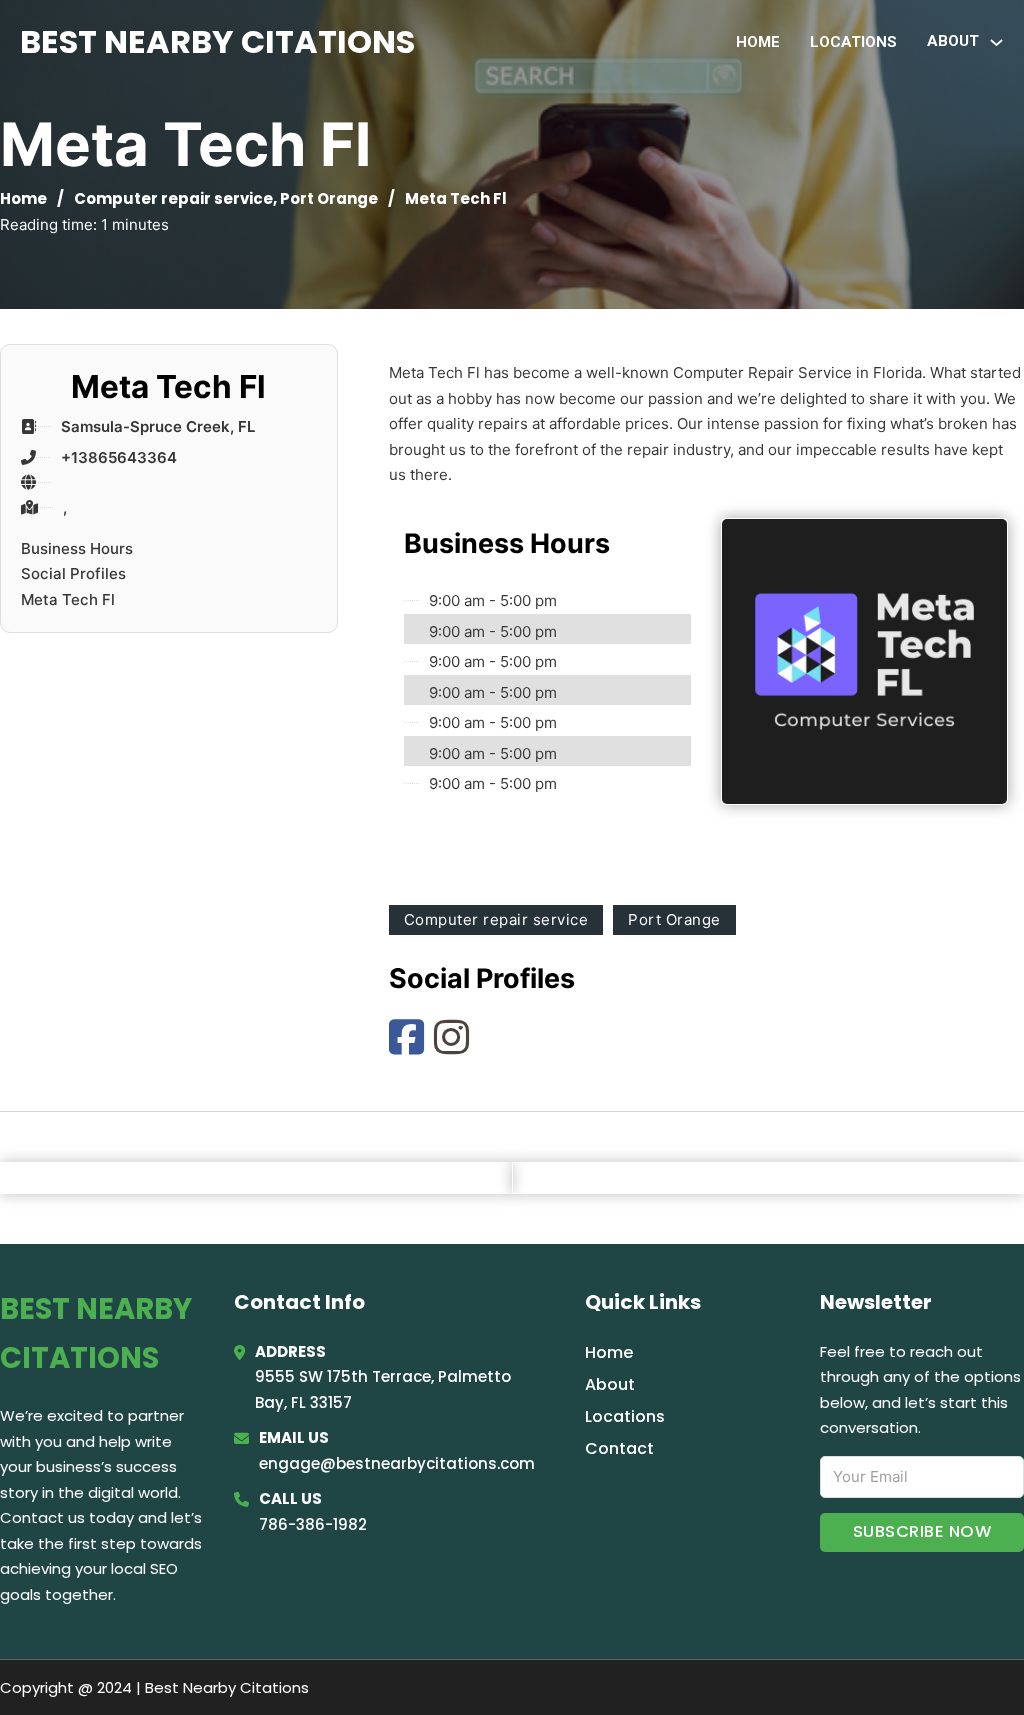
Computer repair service (173, 198)
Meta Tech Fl (68, 599)
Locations (853, 42)
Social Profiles (73, 573)
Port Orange (329, 198)
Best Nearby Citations (217, 41)
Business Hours (77, 548)
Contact (619, 1448)
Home (758, 42)
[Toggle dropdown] (996, 42)
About (610, 1384)
